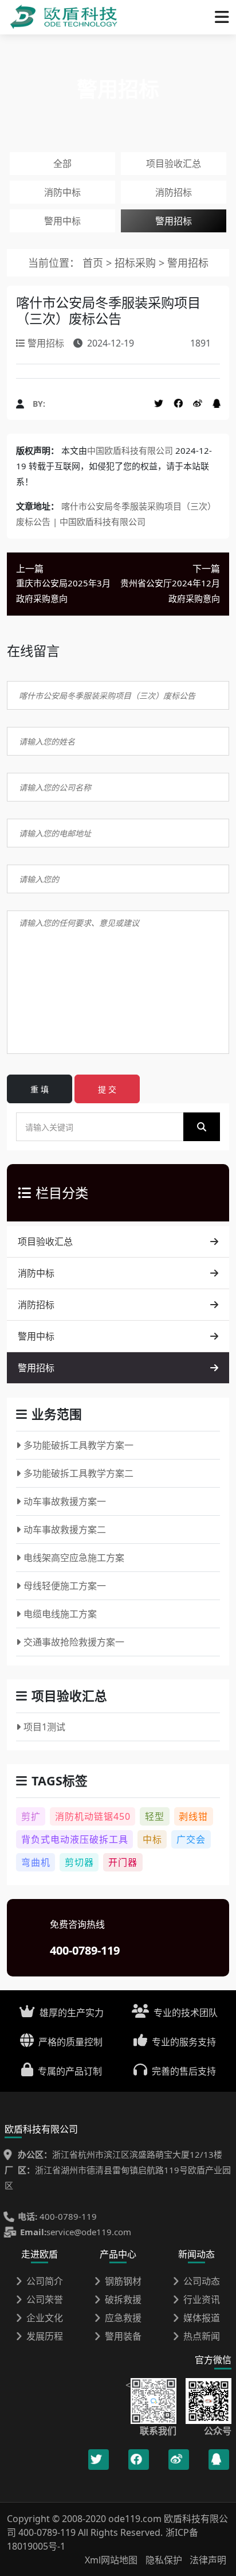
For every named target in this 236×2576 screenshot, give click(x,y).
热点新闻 (202, 2336)
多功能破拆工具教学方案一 (78, 1445)
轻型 (155, 1816)
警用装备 (123, 2336)
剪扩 (31, 1816)
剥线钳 (193, 1816)
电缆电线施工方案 (60, 1614)
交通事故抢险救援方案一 (74, 1642)
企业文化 (45, 2318)
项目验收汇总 (174, 164)
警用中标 (62, 221)
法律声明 (208, 2560)
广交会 (191, 1839)
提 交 (107, 1089)
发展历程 (45, 2336)
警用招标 (174, 221)
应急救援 (123, 2318)
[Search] (202, 1127)
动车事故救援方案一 (65, 1501)
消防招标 (174, 192)
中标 (152, 1839)
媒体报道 (202, 2318)
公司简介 (45, 2281)
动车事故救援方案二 (65, 1530)
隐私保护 (164, 2560)
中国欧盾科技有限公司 (130, 450)
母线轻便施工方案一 (65, 1586)
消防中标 (62, 192)
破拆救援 (123, 2299)
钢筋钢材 (123, 2281)
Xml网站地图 (112, 2560)
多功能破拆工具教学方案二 (78, 1473)
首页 (93, 263)
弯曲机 (36, 1862)
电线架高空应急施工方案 (74, 1558)
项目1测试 (44, 1727)
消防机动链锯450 (93, 1816)
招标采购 (137, 263)
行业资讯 (202, 2299)
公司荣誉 (45, 2299)
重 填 (40, 1089)
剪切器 (79, 1862)
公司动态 (202, 2281)
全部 (62, 164)
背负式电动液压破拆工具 (75, 1839)
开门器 (123, 1862)
